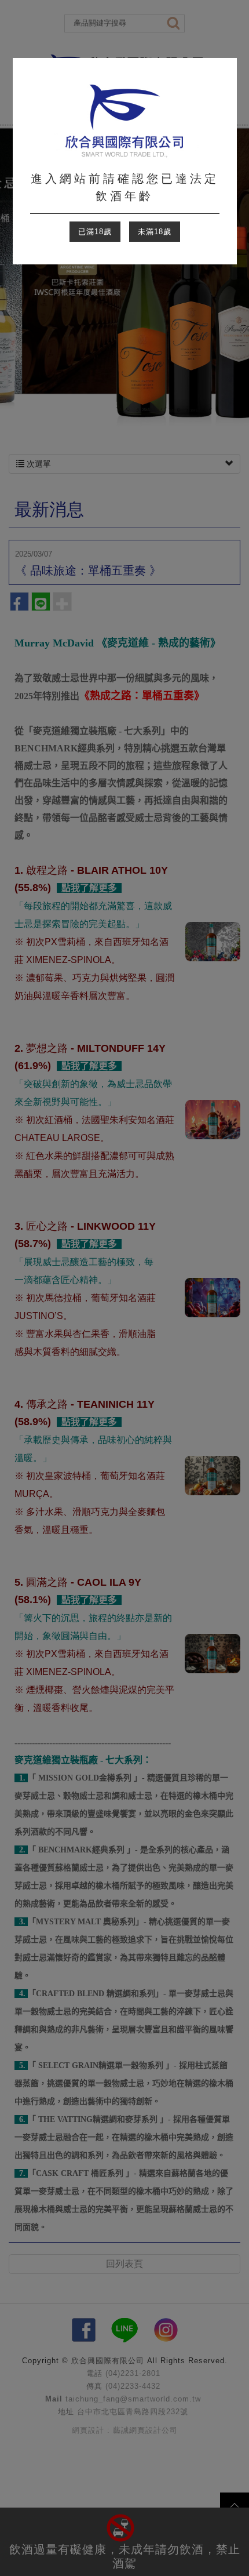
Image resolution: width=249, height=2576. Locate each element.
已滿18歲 (95, 232)
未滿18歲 (155, 232)
